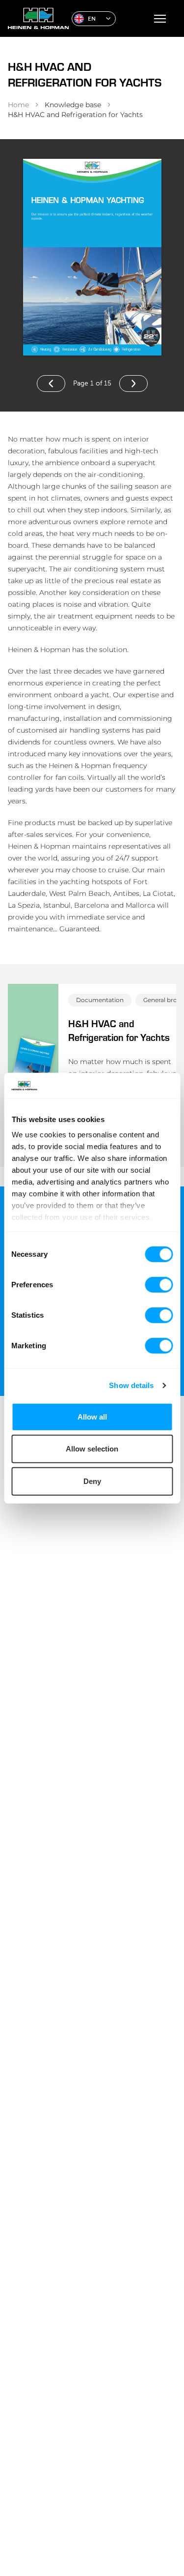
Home (18, 105)
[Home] (36, 18)
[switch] (159, 1285)
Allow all (92, 1417)
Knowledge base (73, 105)
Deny (92, 1481)
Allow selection (92, 1449)
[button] (94, 19)
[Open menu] (160, 19)
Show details (131, 1385)
